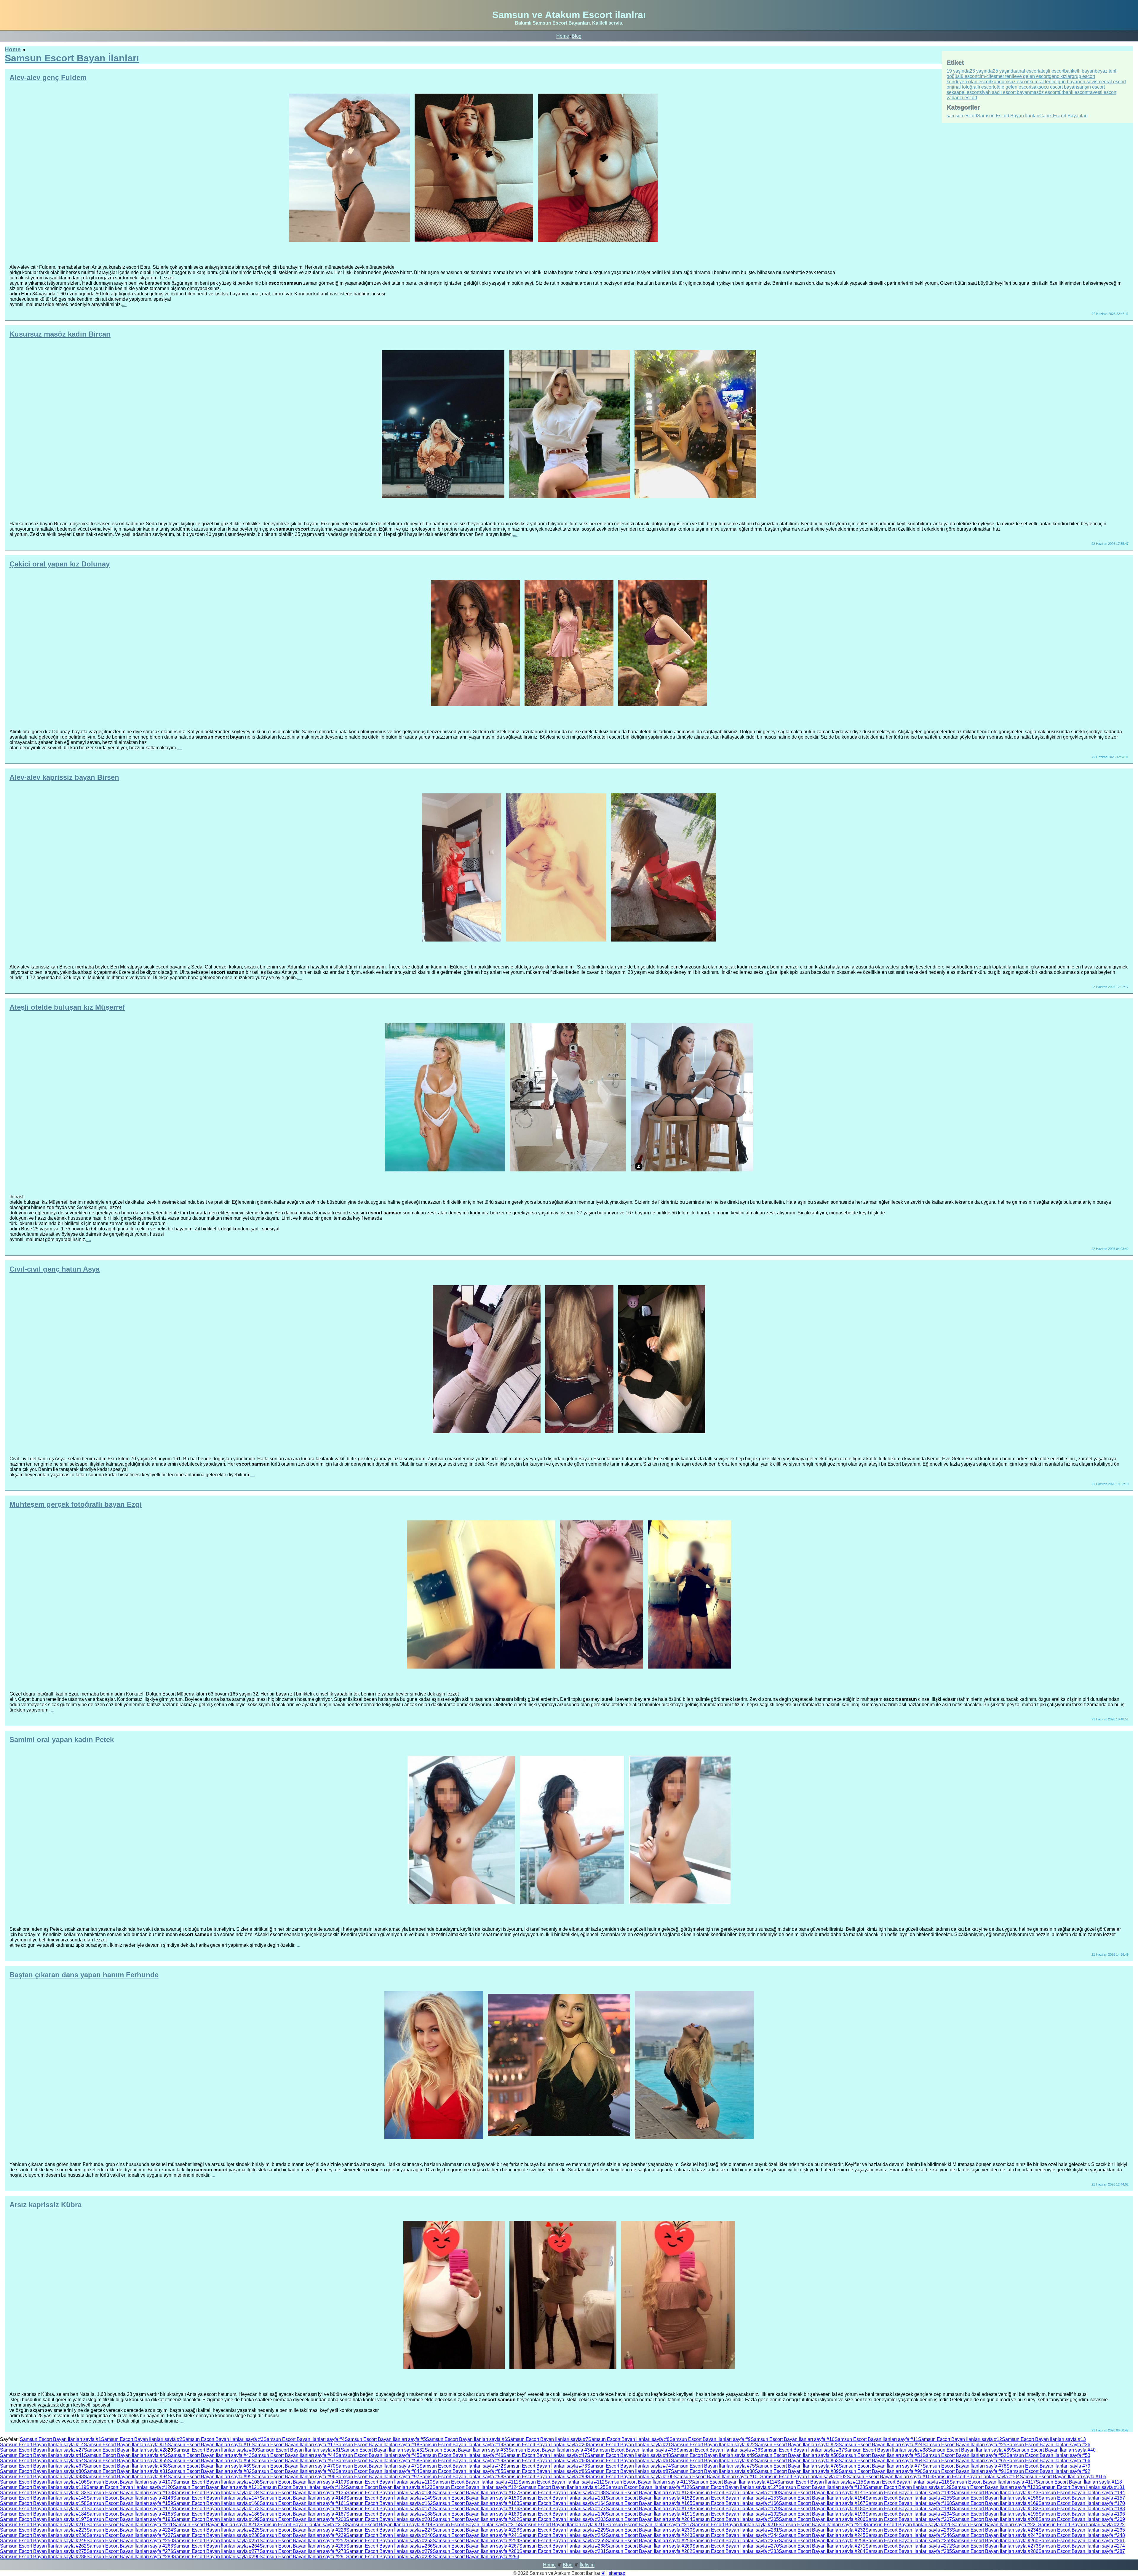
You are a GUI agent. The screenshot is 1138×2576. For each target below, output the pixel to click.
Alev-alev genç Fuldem (48, 77)
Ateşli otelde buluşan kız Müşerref (67, 1007)
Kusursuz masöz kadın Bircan (60, 334)
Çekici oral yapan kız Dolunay (60, 564)
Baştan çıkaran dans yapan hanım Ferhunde (84, 1975)
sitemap (617, 2573)
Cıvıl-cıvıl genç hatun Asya (55, 1269)
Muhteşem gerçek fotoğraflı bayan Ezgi (76, 1504)
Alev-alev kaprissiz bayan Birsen (64, 777)
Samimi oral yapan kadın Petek (62, 1740)
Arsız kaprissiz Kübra (45, 2205)
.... (124, 304)
